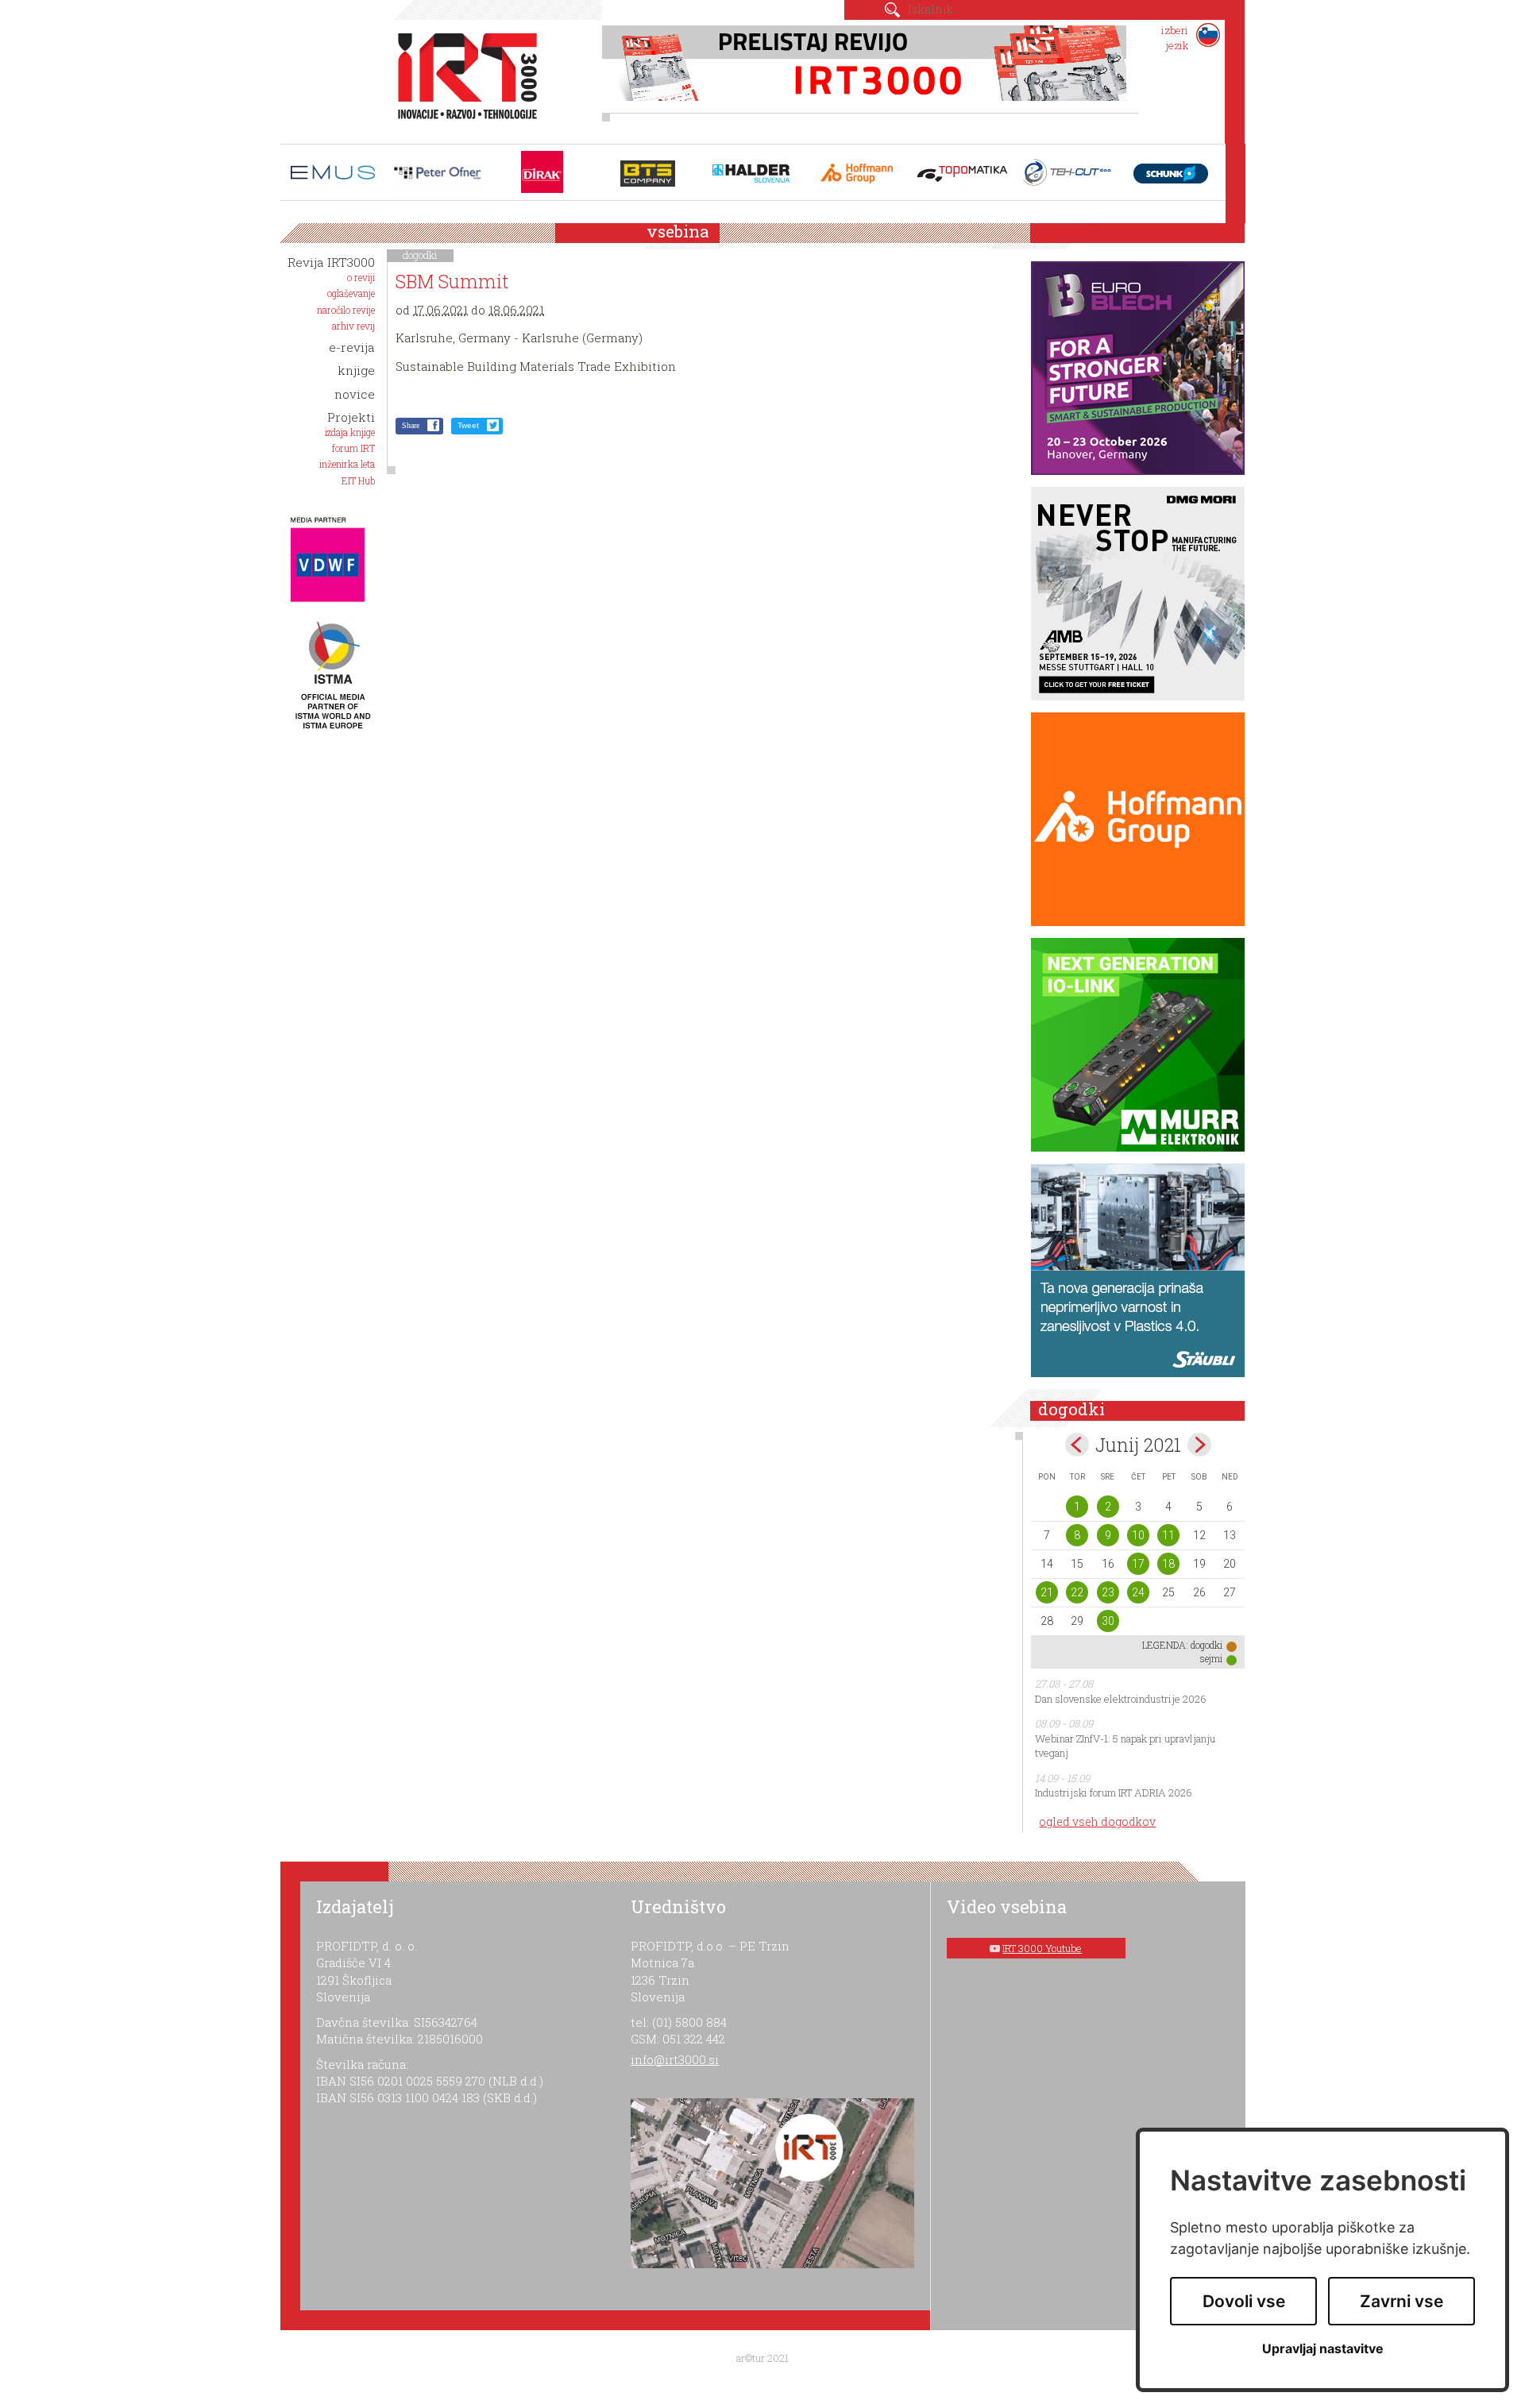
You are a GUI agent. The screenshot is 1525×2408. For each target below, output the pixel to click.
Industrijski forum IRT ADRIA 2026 (1114, 1792)
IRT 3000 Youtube (1042, 1948)
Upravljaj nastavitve (1323, 2349)
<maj (1077, 1445)
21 (1047, 1592)
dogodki (420, 255)
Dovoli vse (1244, 2301)
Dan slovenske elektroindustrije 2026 (1121, 1699)
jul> (1199, 1445)
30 (1108, 1621)
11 (1168, 1535)
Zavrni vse (1401, 2301)
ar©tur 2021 (762, 2358)
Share (411, 425)
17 (1138, 1564)
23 (1108, 1592)
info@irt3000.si (675, 2059)
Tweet (468, 425)
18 (1168, 1564)
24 (1138, 1592)
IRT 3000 (462, 78)
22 (1077, 1592)
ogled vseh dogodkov (1097, 1821)
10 (1138, 1535)
